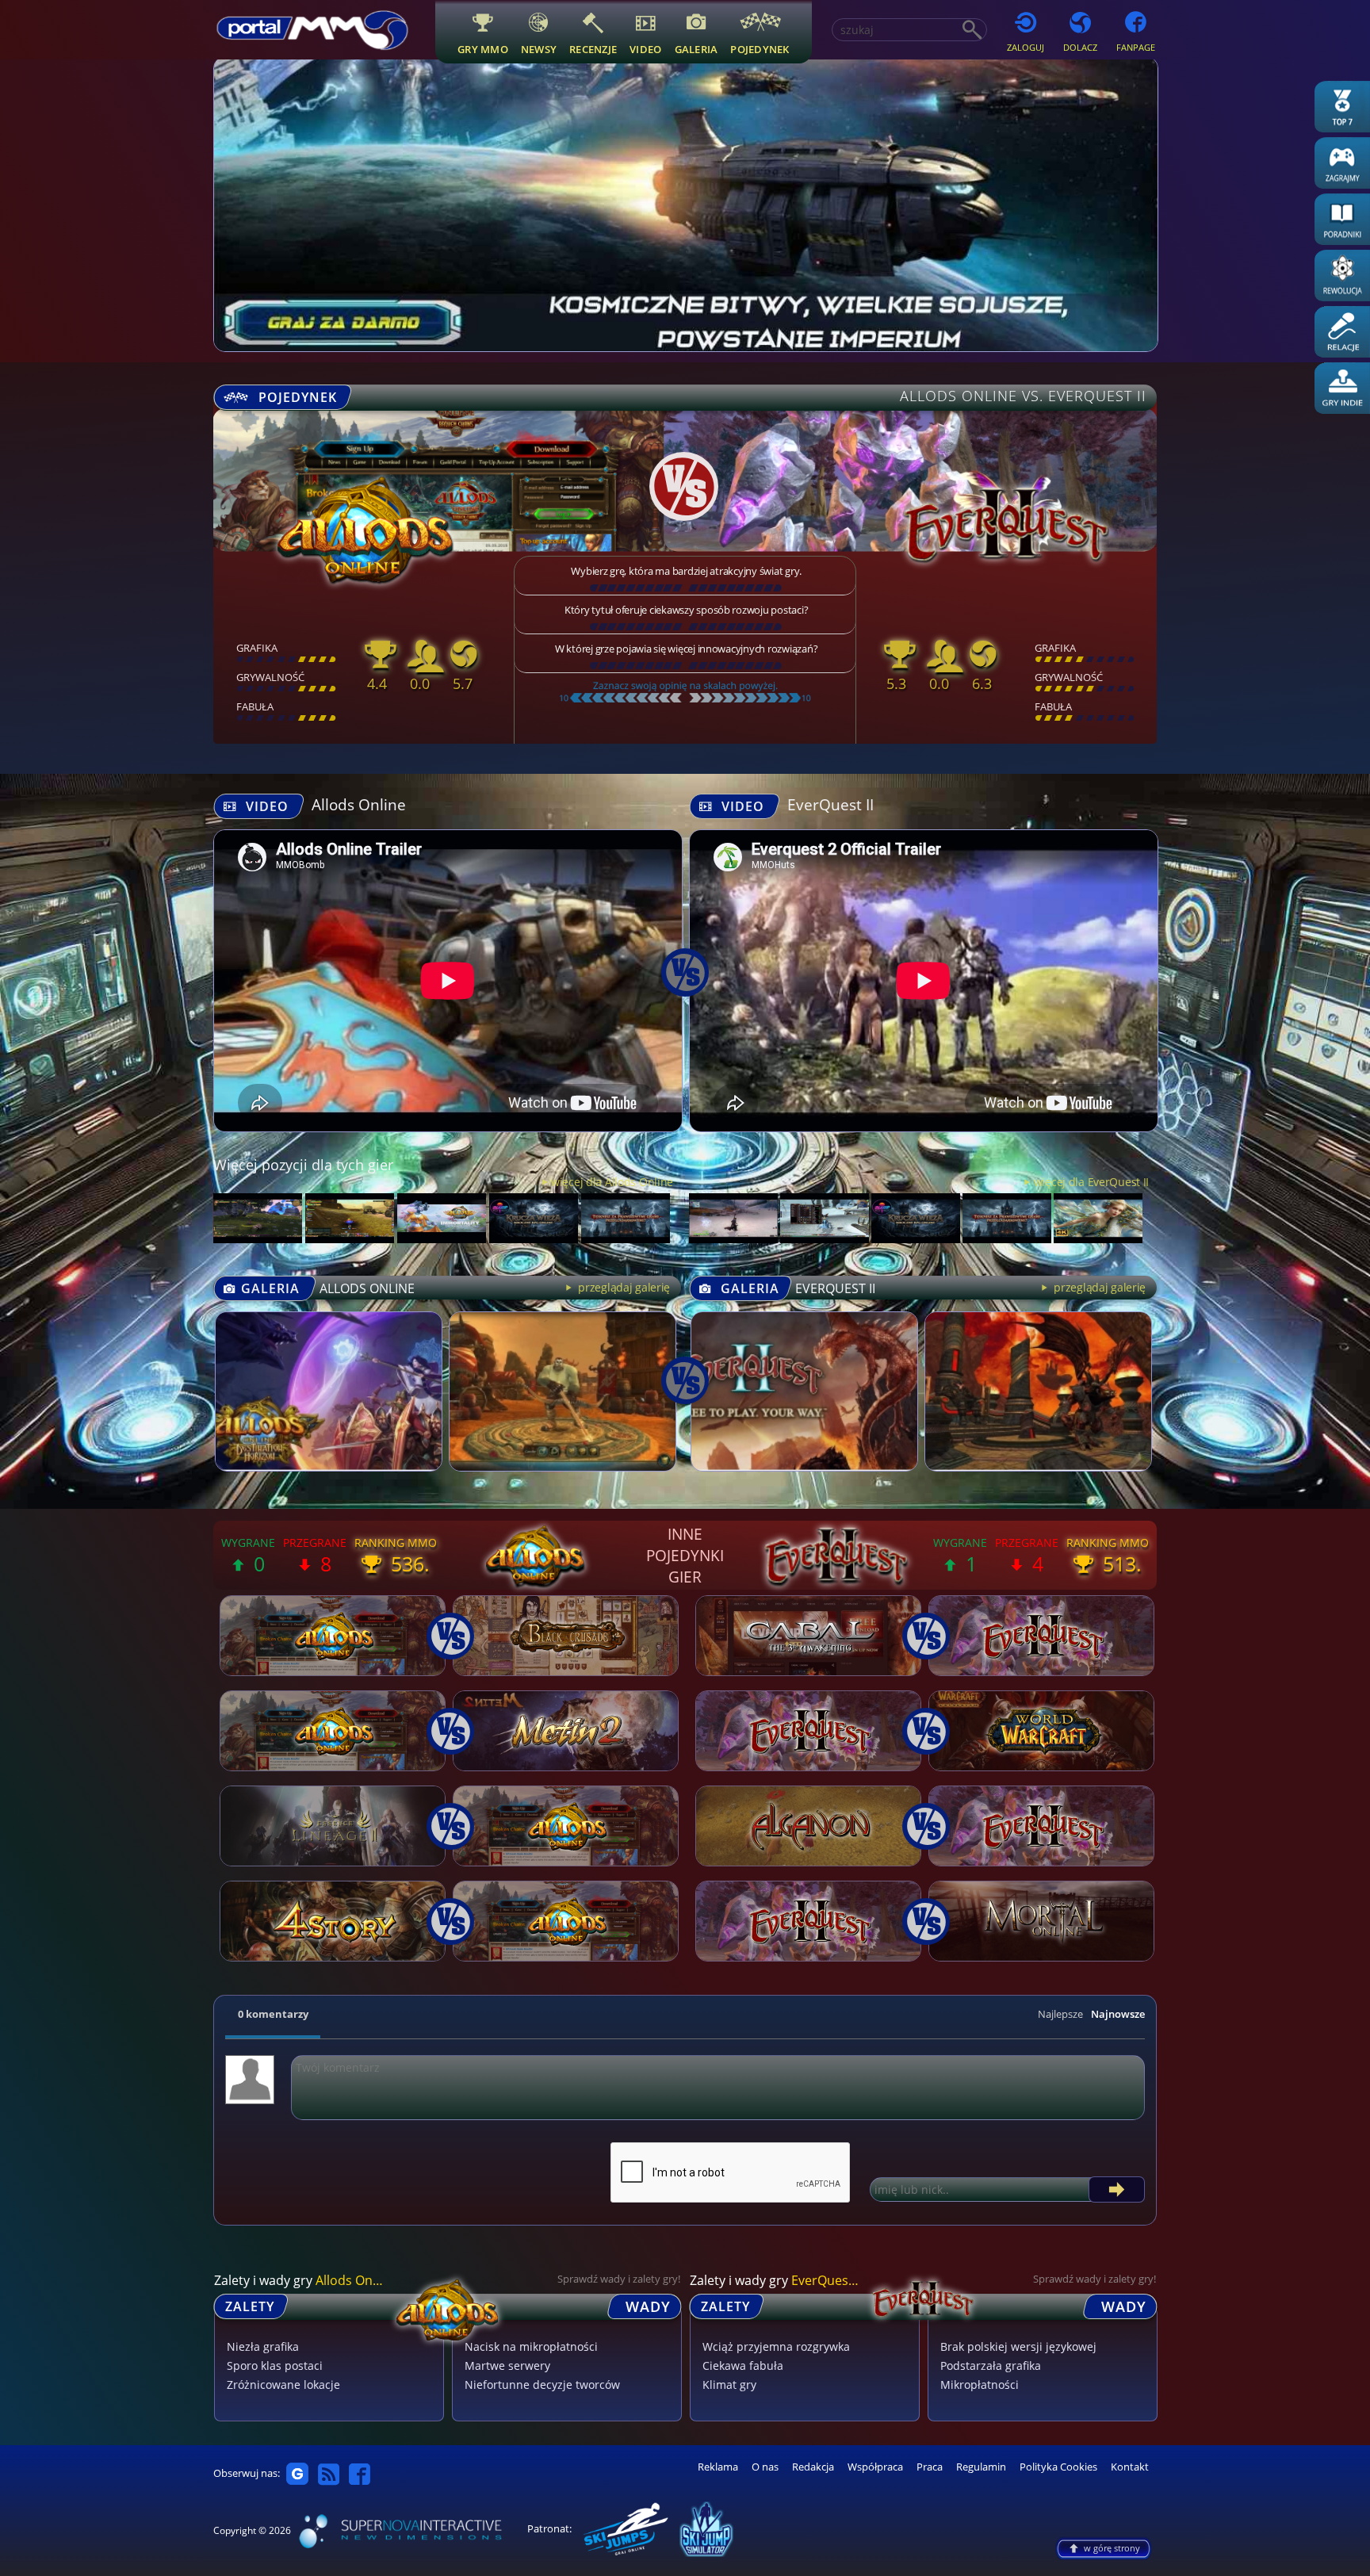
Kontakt (1130, 2467)
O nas (765, 2467)
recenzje (593, 49)
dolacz (1080, 47)
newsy (539, 49)
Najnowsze (1118, 2014)
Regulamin (981, 2467)
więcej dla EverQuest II (1091, 1182)
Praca (930, 2467)
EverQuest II (830, 804)
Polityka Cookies (1058, 2467)
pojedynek (760, 49)
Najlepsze (1060, 2014)
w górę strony (1112, 2548)
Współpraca (875, 2467)
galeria (696, 49)
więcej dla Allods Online (612, 1182)
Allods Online (359, 804)
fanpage (1136, 47)
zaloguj (1026, 47)
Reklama (718, 2467)
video (645, 49)
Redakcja (813, 2467)
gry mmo (483, 49)
